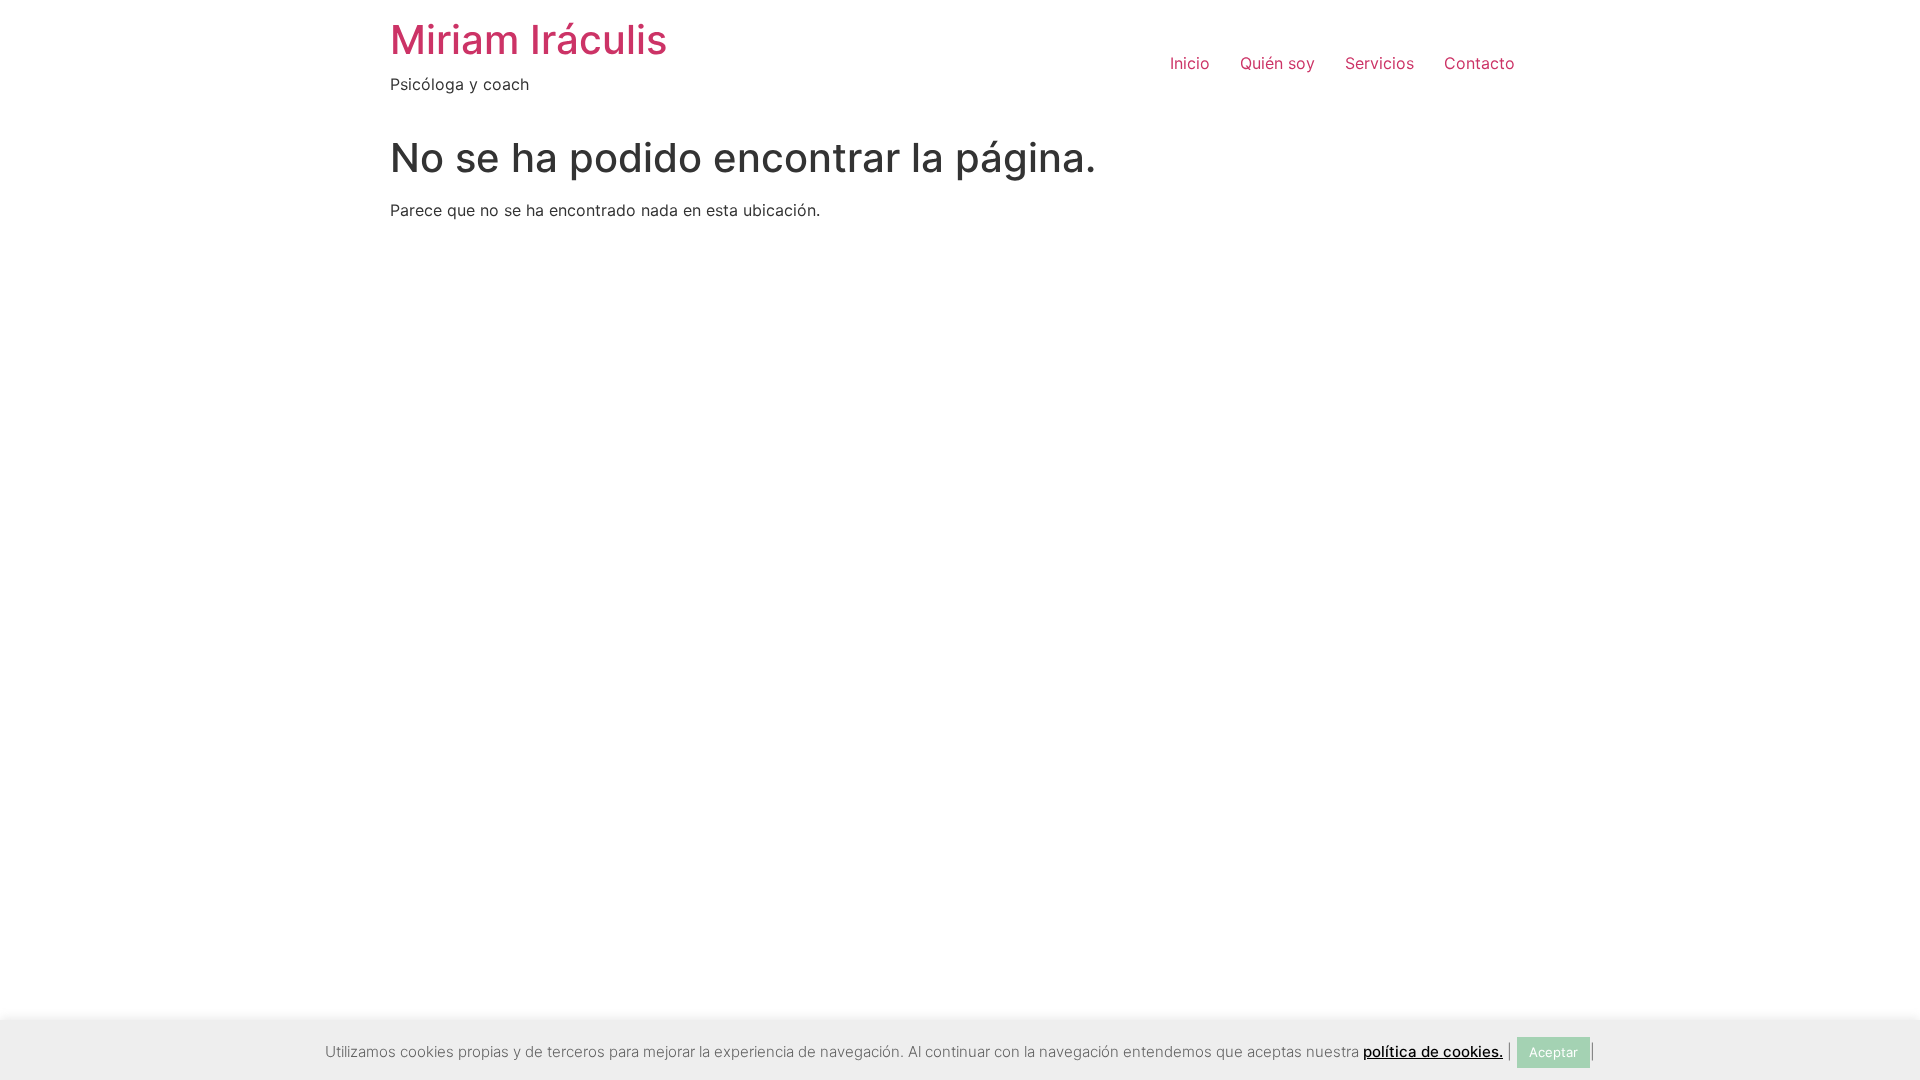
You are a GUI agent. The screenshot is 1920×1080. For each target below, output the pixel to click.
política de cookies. (1433, 1051)
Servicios (1379, 63)
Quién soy (1277, 63)
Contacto (1479, 63)
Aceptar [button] (1553, 1052)
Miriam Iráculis (528, 39)
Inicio (1190, 63)
